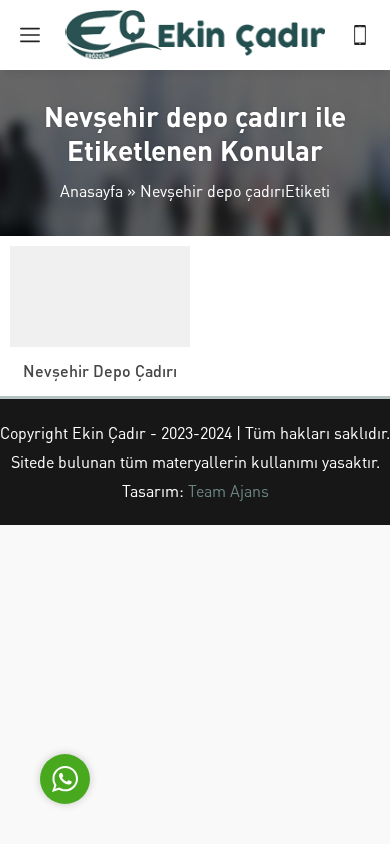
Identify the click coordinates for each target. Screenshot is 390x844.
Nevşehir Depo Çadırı (100, 370)
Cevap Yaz (190, 683)
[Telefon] (360, 35)
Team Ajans (228, 490)
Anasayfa (91, 190)
